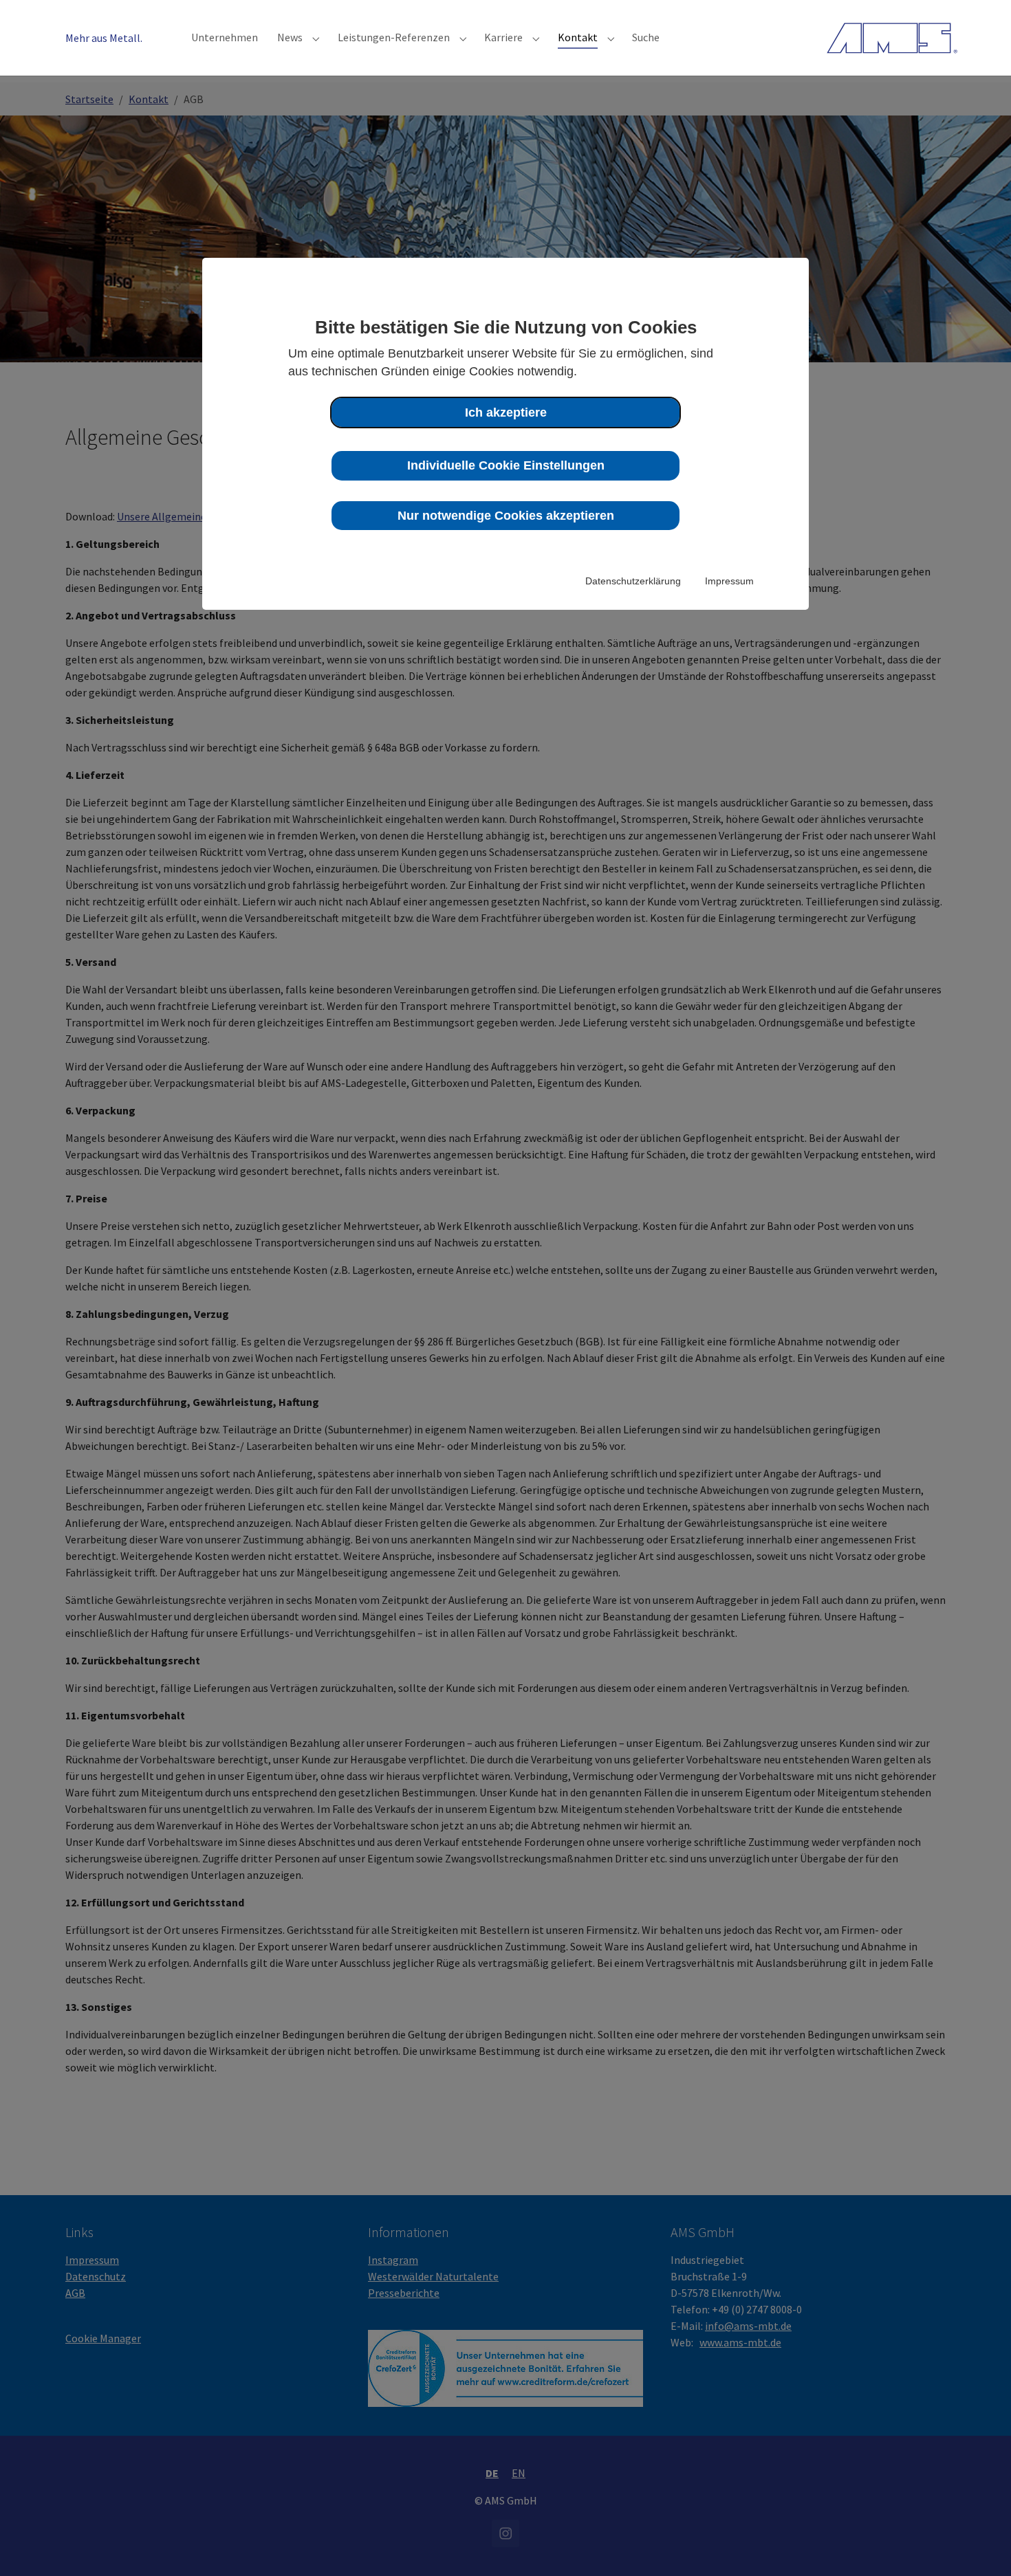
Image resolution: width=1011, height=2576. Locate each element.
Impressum (729, 581)
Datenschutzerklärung (633, 581)
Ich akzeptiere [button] (506, 412)
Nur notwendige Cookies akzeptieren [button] (506, 516)
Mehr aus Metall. (104, 38)
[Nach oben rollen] (981, 2546)
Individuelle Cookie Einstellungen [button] (506, 465)
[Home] (892, 37)
